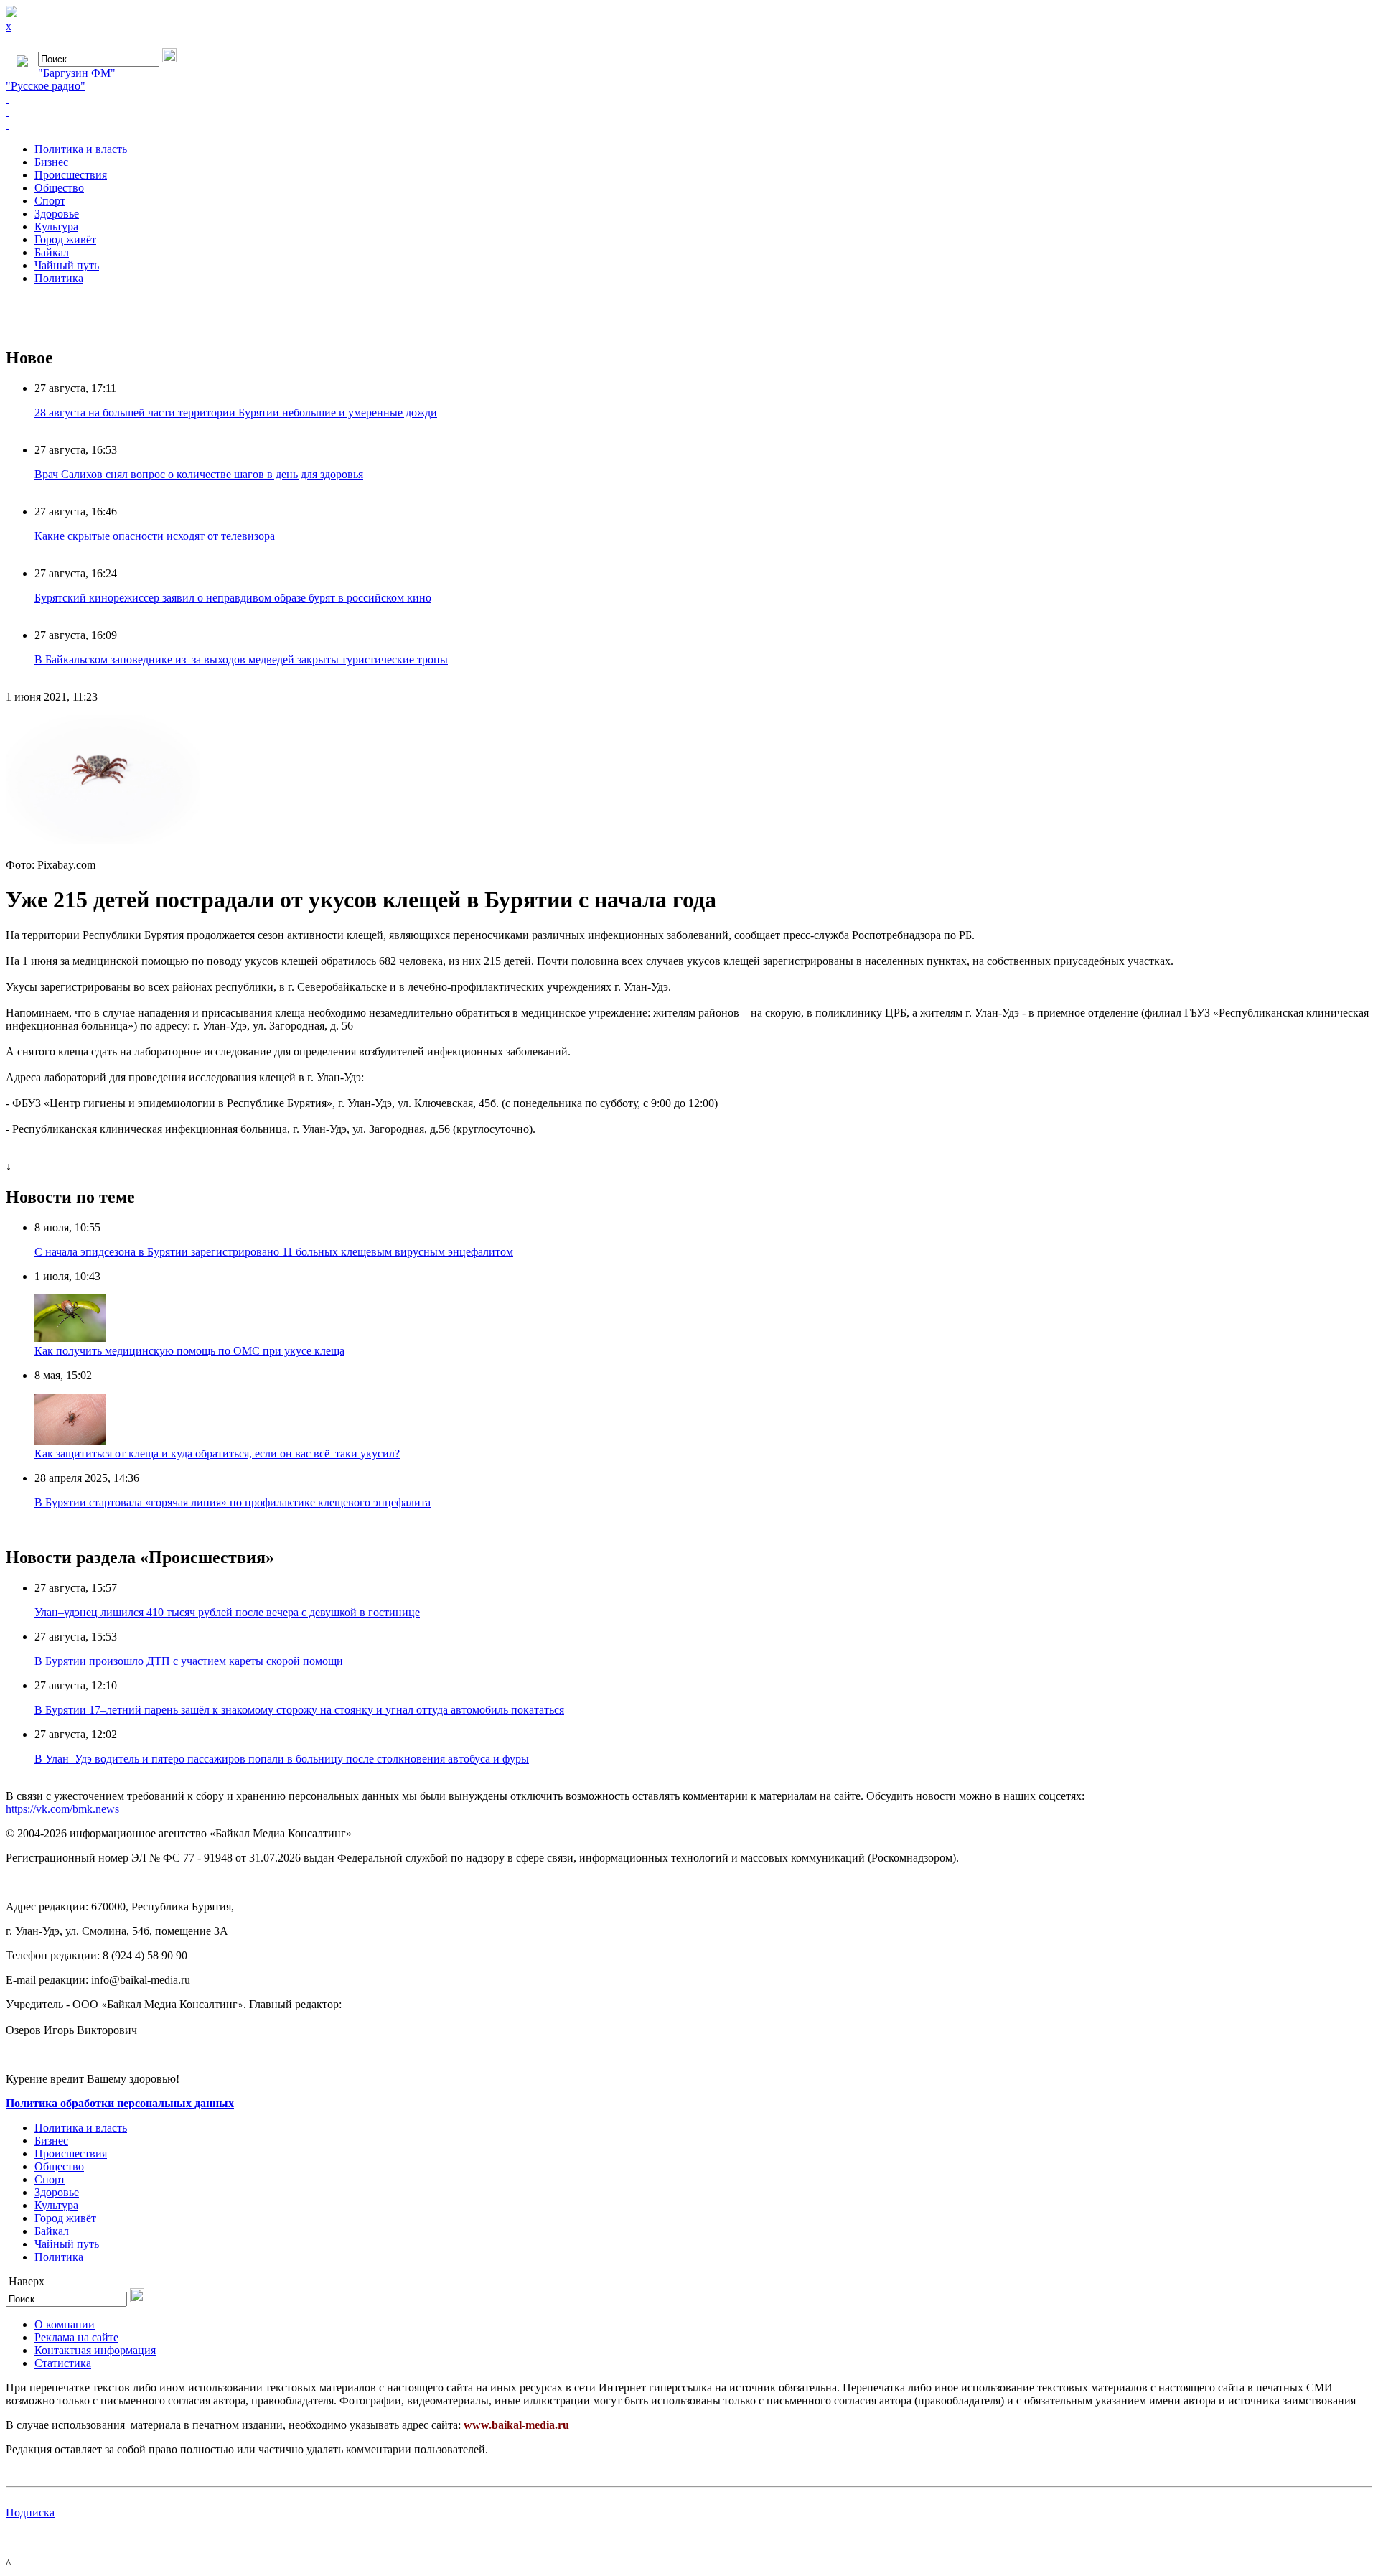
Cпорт (50, 201)
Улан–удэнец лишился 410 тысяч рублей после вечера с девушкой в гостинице (227, 1612)
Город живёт (65, 239)
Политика (59, 278)
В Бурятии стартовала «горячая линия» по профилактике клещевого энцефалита (233, 1502)
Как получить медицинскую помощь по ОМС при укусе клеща (189, 1351)
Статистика (63, 2363)
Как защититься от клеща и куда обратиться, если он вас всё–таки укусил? (217, 1453)
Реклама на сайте (76, 2337)
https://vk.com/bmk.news (62, 1809)
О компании (65, 2324)
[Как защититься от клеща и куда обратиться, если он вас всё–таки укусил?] (70, 1441)
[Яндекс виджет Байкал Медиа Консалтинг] (689, 125)
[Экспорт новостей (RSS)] (689, 112)
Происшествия (71, 175)
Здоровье (57, 214)
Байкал (52, 252)
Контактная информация (95, 2350)
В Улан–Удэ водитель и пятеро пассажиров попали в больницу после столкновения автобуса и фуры (282, 1759)
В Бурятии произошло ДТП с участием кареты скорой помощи (189, 1661)
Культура (56, 227)
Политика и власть (81, 149)
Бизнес (51, 162)
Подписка (30, 2512)
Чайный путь (67, 265)
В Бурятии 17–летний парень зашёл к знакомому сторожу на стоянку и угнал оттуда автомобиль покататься (299, 1710)
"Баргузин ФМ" (77, 73)
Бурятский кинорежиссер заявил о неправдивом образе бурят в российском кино (233, 598)
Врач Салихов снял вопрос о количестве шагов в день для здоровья (199, 474)
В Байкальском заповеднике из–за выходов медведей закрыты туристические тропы (241, 659)
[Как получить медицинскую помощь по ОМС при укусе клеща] (70, 1338)
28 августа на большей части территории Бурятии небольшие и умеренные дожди (236, 412)
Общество (59, 188)
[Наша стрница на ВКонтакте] (689, 99)
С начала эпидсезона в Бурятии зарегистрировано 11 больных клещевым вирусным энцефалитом (274, 1252)
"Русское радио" (46, 86)
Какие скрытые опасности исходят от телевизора (155, 536)
